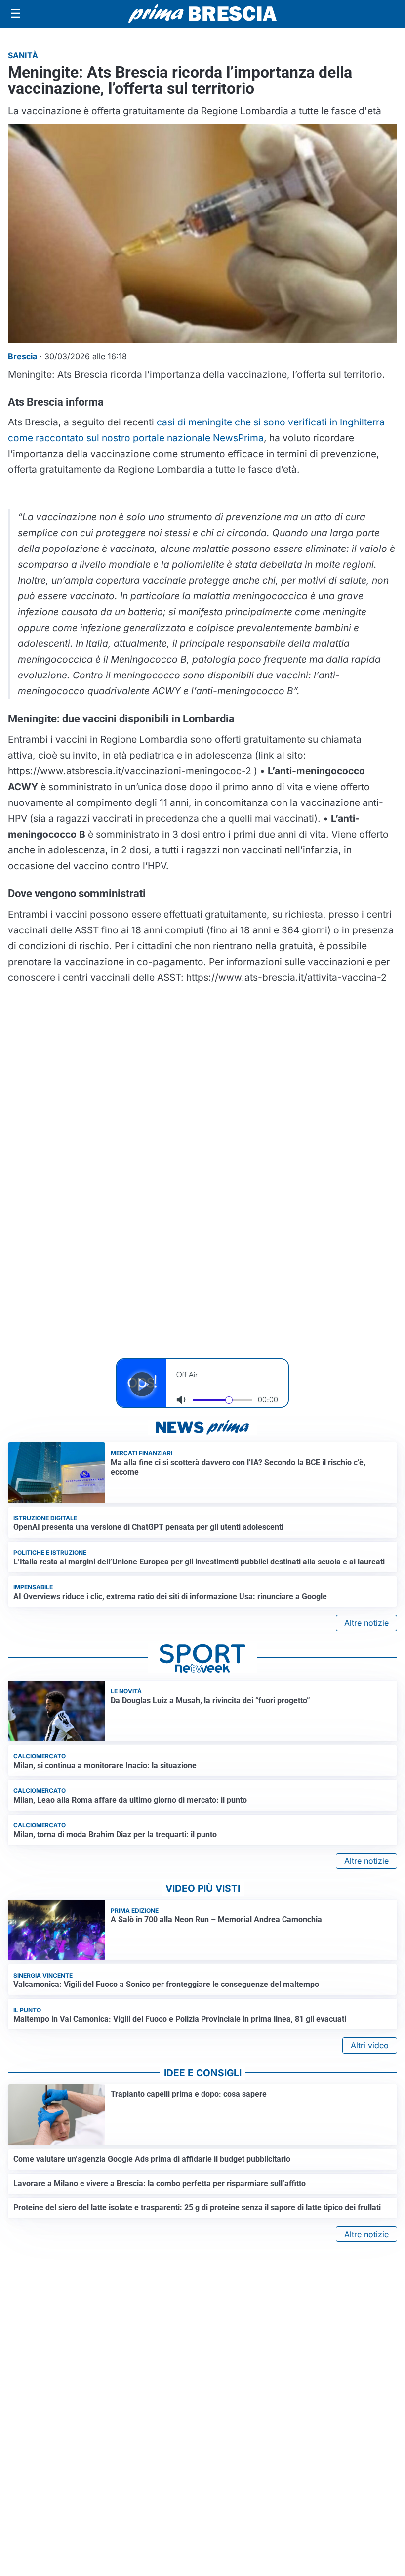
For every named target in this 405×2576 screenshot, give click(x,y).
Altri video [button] (370, 2045)
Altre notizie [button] (366, 1623)
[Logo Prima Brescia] (202, 14)
